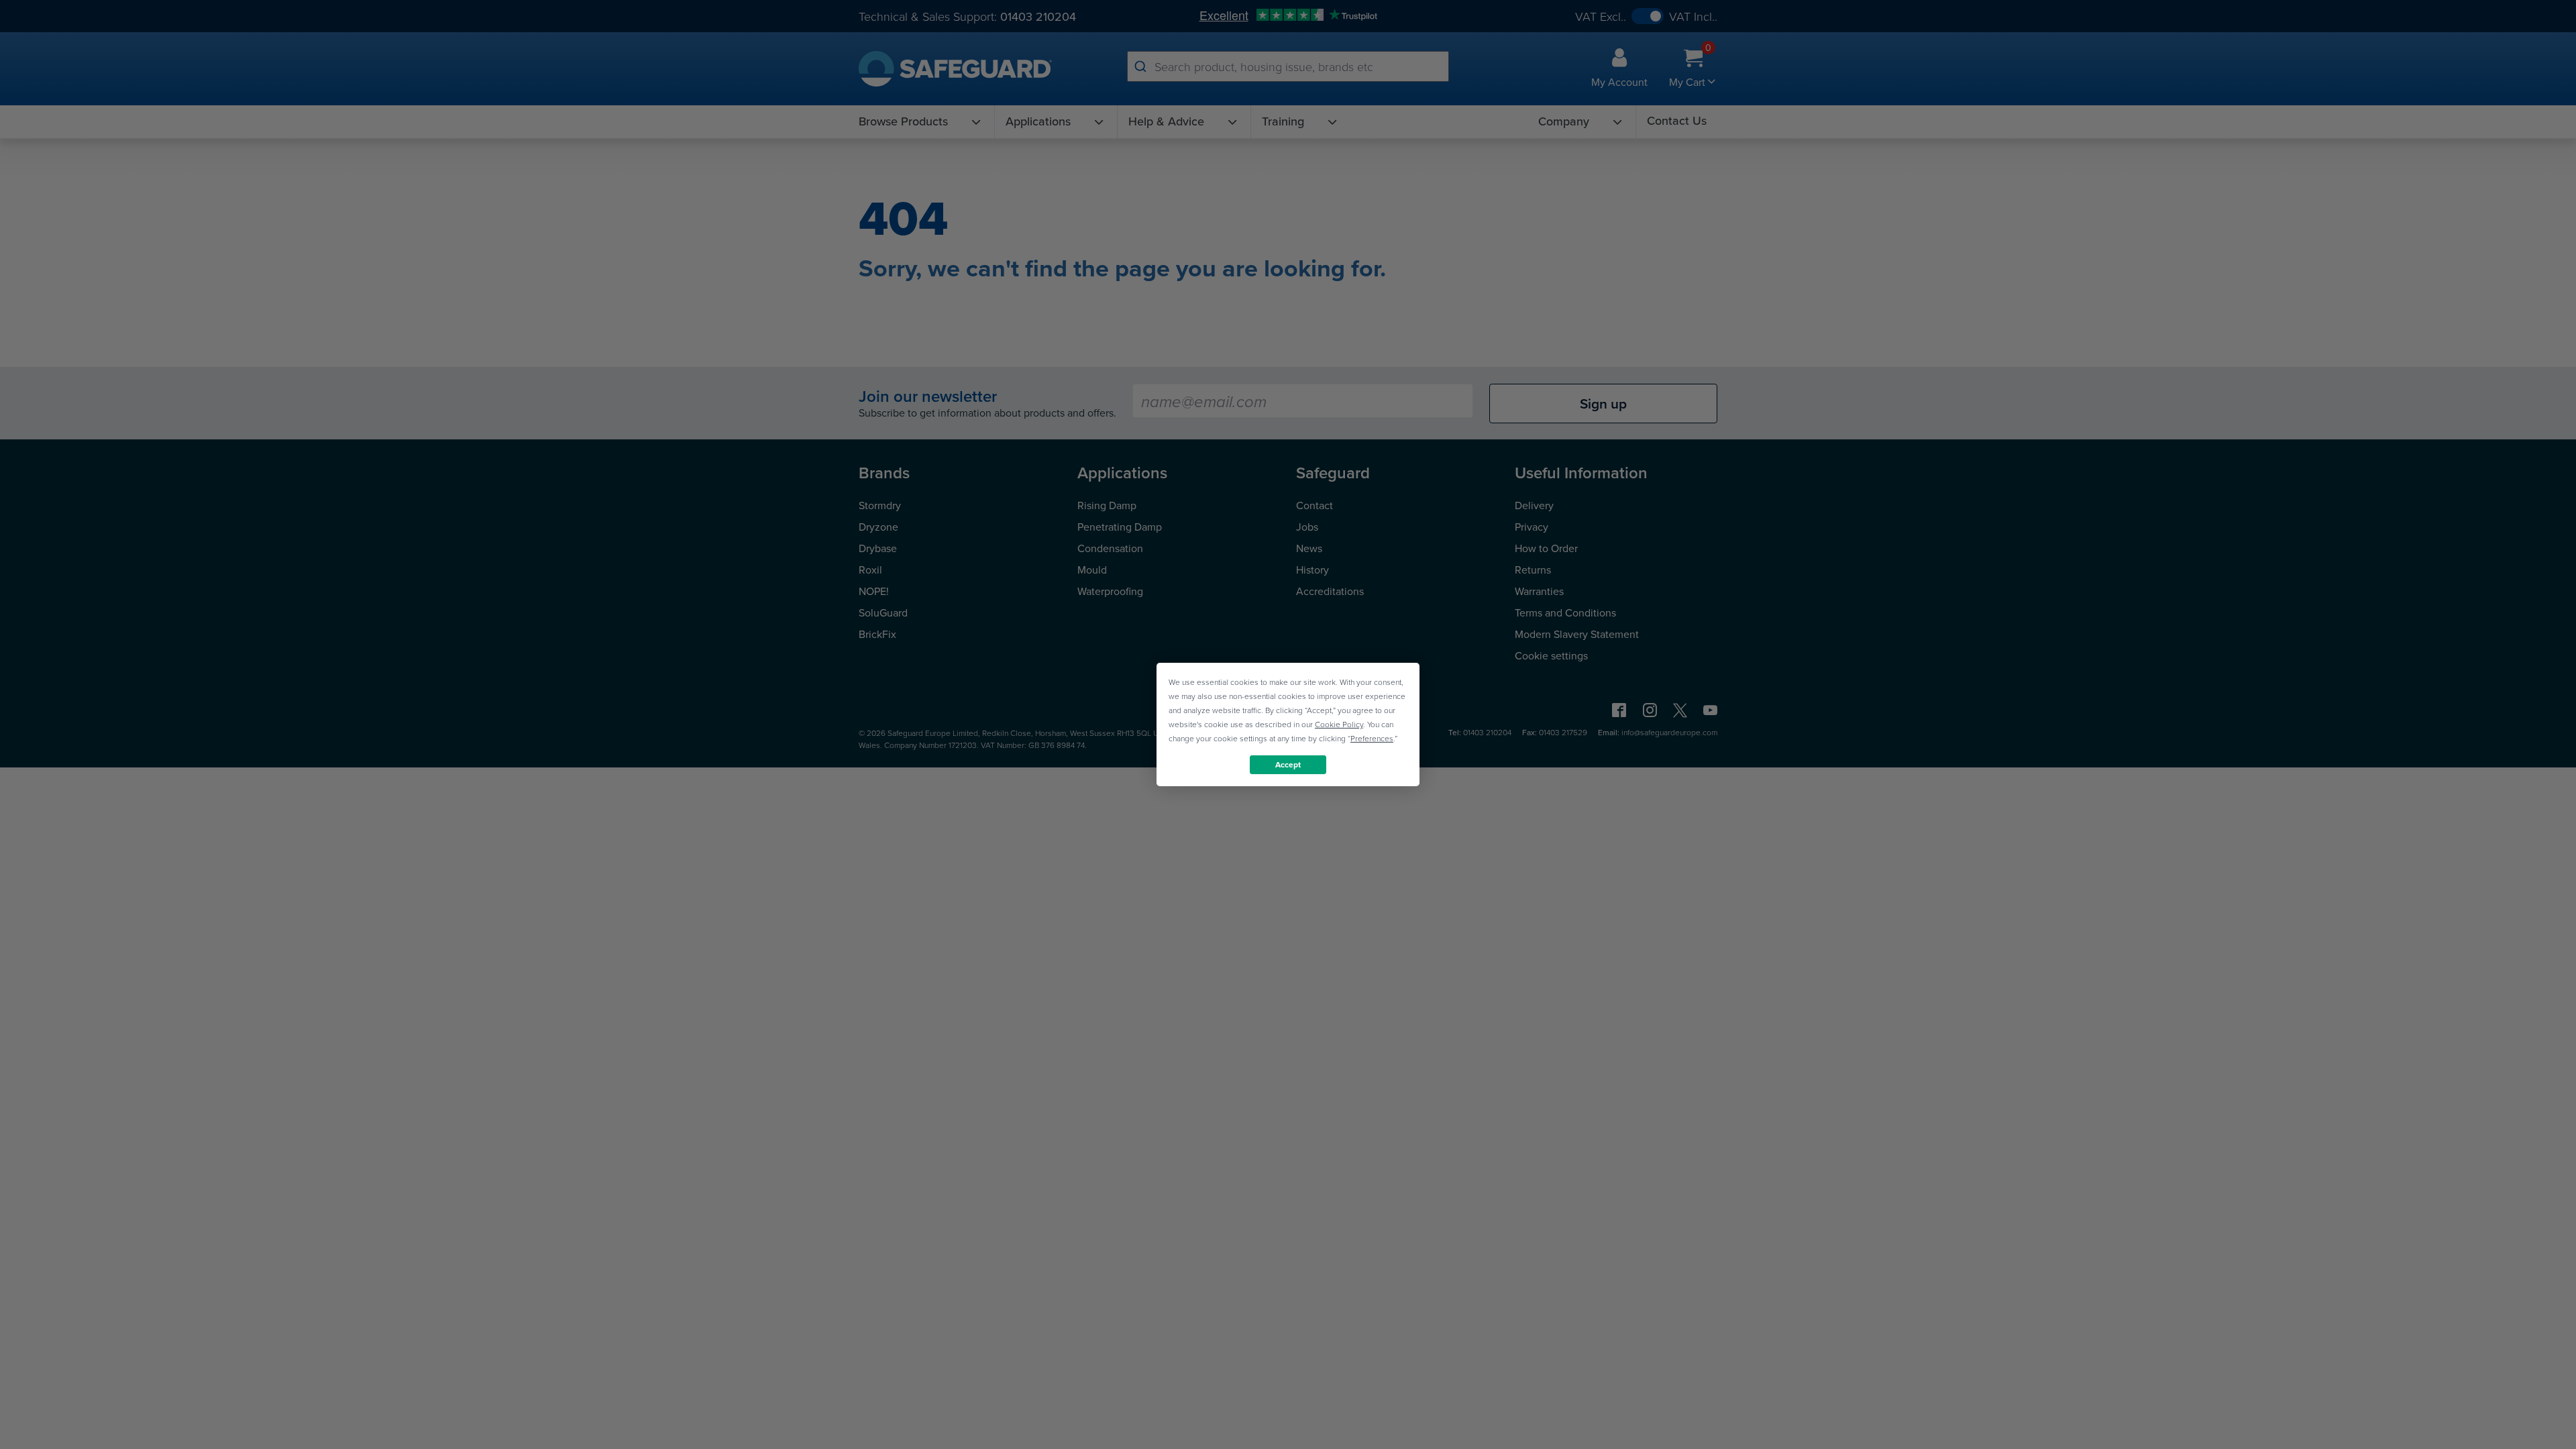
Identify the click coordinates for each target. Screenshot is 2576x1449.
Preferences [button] (1372, 738)
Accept (1288, 764)
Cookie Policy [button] (1339, 724)
